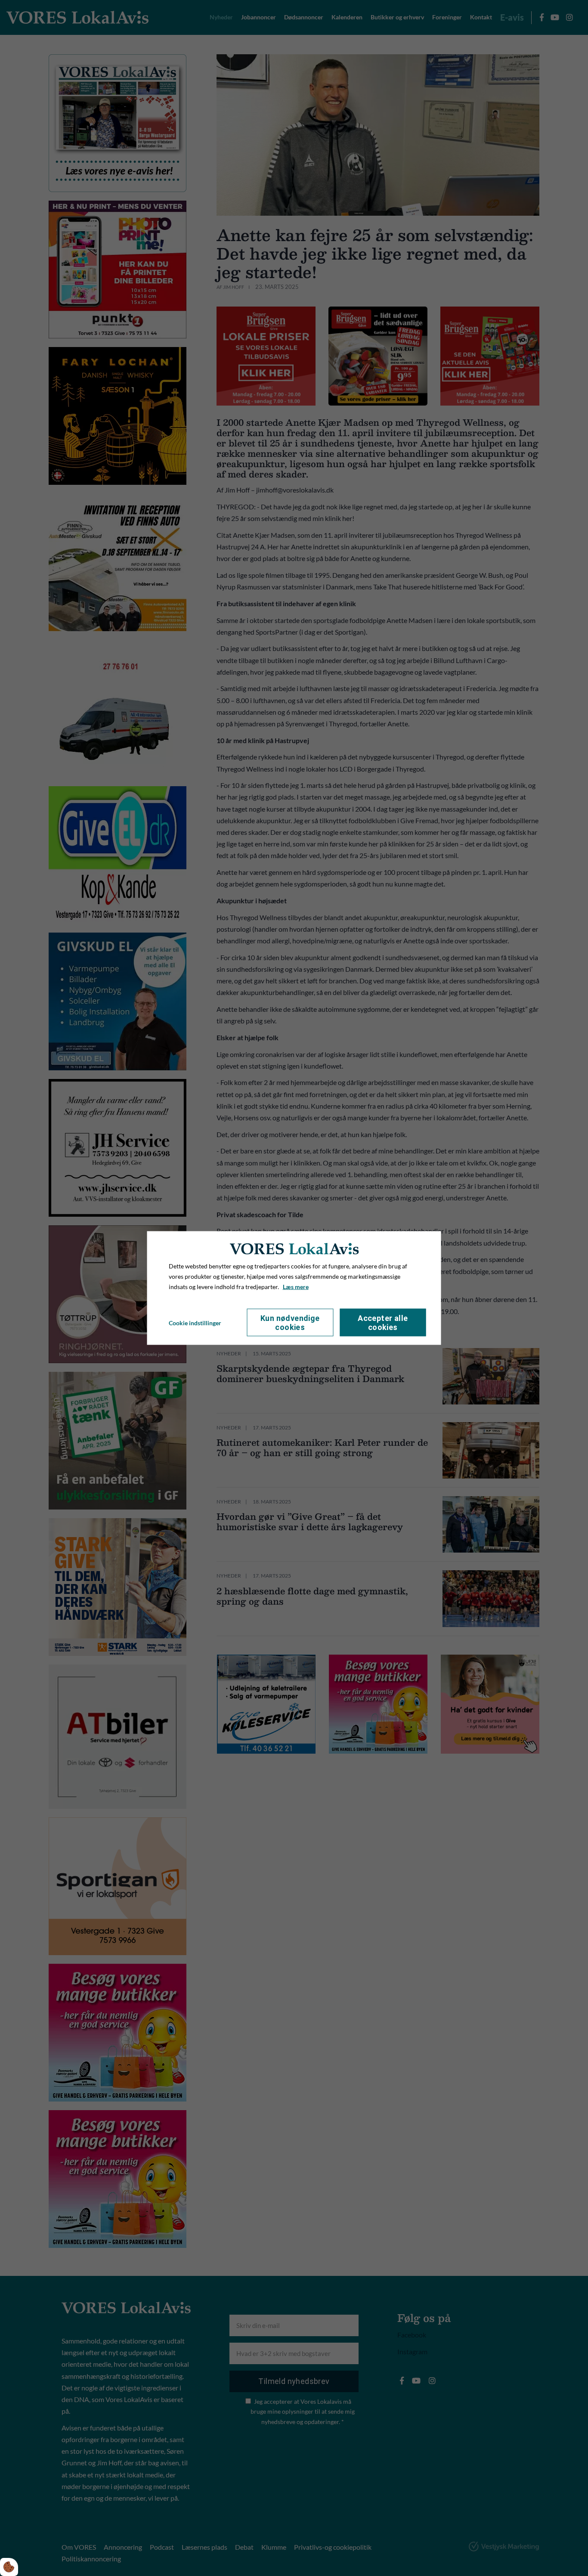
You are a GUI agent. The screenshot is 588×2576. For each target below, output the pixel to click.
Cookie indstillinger (195, 1322)
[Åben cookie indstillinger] (9, 2567)
